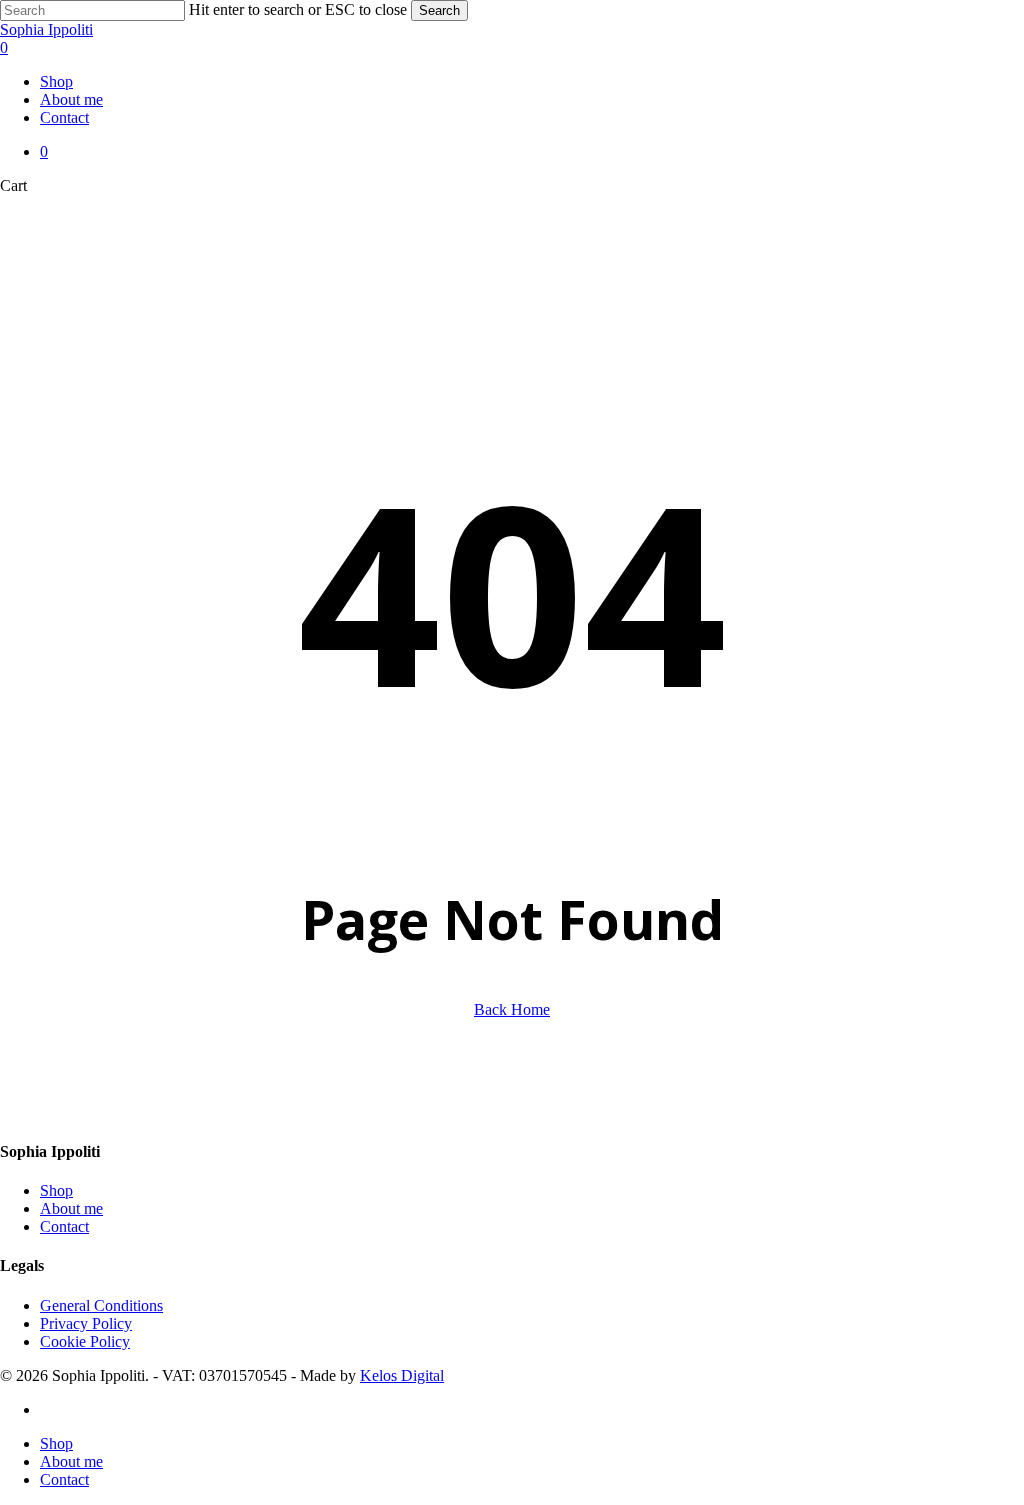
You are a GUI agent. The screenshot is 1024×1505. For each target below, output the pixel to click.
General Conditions (101, 1305)
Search (439, 10)
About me (71, 1208)
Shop (56, 1190)
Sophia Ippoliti (46, 29)
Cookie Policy (85, 1341)
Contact (64, 1226)
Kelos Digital (402, 1375)
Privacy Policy (86, 1323)
